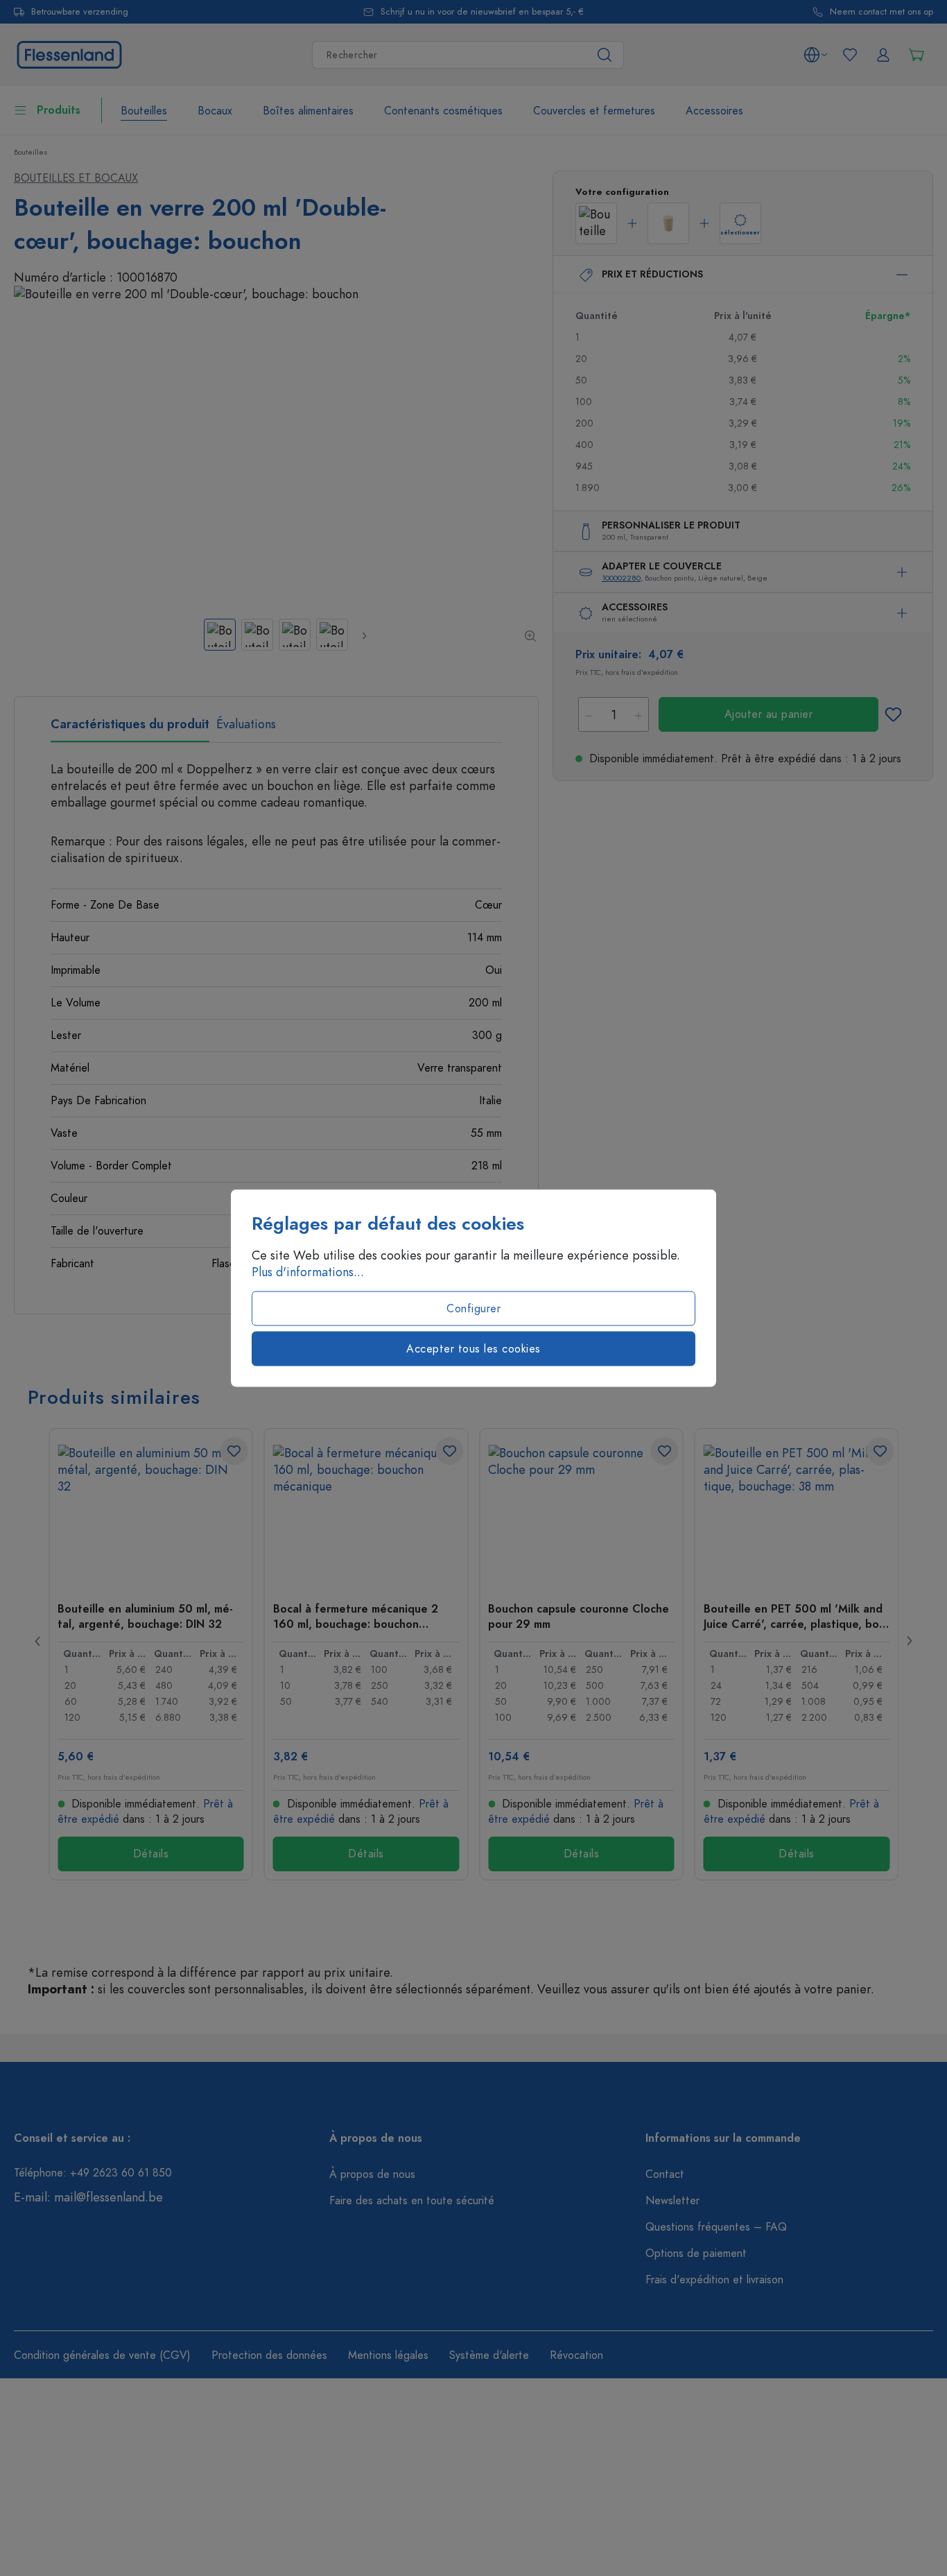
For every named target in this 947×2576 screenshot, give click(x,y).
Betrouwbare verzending (80, 12)
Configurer (473, 1309)
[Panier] (916, 55)
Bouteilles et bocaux (76, 178)
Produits (59, 110)
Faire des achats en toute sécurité (412, 2201)
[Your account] (883, 55)
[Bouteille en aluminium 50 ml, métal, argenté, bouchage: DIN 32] (151, 1514)
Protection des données (269, 2355)
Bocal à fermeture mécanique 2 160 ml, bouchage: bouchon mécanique (356, 1616)
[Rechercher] (605, 55)
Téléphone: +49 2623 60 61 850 (93, 2173)
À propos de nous (372, 2174)
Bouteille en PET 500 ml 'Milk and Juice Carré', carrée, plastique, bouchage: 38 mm (796, 1616)
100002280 (621, 578)
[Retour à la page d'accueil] (69, 53)
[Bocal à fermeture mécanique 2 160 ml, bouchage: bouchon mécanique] (366, 1514)
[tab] (130, 729)
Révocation (576, 2355)
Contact (665, 2174)
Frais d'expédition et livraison (714, 2280)
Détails (151, 1854)
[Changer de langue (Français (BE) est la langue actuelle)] (815, 55)
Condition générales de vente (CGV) (102, 2355)
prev (38, 1641)
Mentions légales (388, 2355)
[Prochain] (364, 635)
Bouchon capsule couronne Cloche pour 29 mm (579, 1616)
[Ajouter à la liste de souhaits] (893, 714)
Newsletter (672, 2201)
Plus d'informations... (308, 1272)
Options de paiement (696, 2253)
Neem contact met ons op (881, 12)
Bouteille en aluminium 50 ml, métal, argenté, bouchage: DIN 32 (145, 1616)
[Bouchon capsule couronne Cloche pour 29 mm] (581, 1514)
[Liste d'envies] (850, 55)
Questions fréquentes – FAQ (716, 2227)
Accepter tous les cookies (473, 1349)
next (909, 1641)
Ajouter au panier (769, 714)
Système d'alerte (489, 2355)
